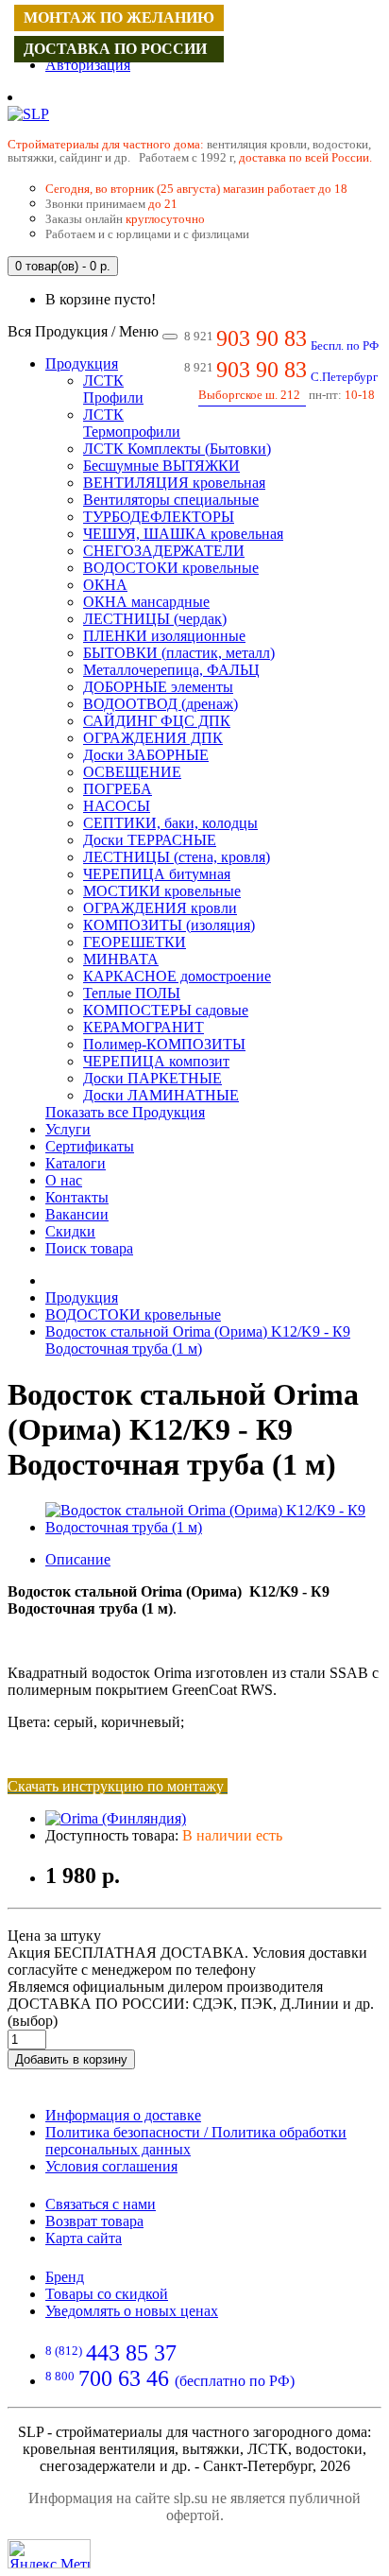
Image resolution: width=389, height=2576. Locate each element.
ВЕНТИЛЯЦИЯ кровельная (174, 483)
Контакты (77, 1197)
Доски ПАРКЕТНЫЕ (152, 1078)
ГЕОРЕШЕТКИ (135, 942)
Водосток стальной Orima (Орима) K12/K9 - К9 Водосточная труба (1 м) (198, 1340)
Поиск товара (89, 1248)
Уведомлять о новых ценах (132, 2311)
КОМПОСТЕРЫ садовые (166, 1010)
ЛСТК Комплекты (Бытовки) (177, 449)
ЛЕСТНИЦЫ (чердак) (155, 619)
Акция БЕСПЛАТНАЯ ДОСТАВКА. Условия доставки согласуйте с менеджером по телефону (187, 1961)
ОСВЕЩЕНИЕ (132, 772)
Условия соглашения (111, 2166)
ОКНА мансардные (146, 602)
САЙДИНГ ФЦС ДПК (157, 721)
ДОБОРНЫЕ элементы (158, 687)
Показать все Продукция (125, 1112)
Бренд (65, 2277)
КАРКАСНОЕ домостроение (177, 976)
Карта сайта (84, 2238)
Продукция (82, 363)
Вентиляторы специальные (171, 500)
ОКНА (105, 585)
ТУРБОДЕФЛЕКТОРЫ (159, 517)
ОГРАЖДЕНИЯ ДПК (153, 738)
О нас (64, 1180)
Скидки (70, 1231)
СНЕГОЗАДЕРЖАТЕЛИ (164, 551)
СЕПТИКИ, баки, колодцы (170, 823)
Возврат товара (94, 2221)
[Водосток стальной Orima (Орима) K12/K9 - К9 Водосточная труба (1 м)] (213, 1527)
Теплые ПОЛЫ (132, 993)
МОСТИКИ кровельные (162, 891)
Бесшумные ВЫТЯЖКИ (161, 466)
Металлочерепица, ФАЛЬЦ (171, 670)
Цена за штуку (54, 1936)
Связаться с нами (101, 2204)
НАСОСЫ (117, 806)
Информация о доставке (123, 2115)
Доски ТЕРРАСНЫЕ (150, 840)
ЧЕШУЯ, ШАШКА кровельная (183, 534)
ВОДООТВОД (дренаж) (161, 704)
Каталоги (76, 1163)
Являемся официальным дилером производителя (165, 1987)
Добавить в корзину (71, 2059)
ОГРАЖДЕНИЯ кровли (160, 908)
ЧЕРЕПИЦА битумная (157, 874)
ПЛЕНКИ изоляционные (164, 636)
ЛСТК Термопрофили (132, 423)
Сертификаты (90, 1146)
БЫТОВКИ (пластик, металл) (179, 653)
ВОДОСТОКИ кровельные (171, 568)
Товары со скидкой (107, 2294)
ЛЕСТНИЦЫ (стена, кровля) (177, 857)
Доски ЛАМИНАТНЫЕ (161, 1095)
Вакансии (77, 1214)
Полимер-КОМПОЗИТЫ (164, 1044)
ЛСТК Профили (113, 389)
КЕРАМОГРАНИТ (144, 1027)
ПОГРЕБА (118, 789)
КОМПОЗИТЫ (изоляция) (169, 925)
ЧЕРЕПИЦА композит (156, 1061)
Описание (78, 1559)
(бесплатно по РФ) (170, 2381)
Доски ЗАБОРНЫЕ (146, 755)
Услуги (68, 1129)
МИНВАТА (121, 959)
